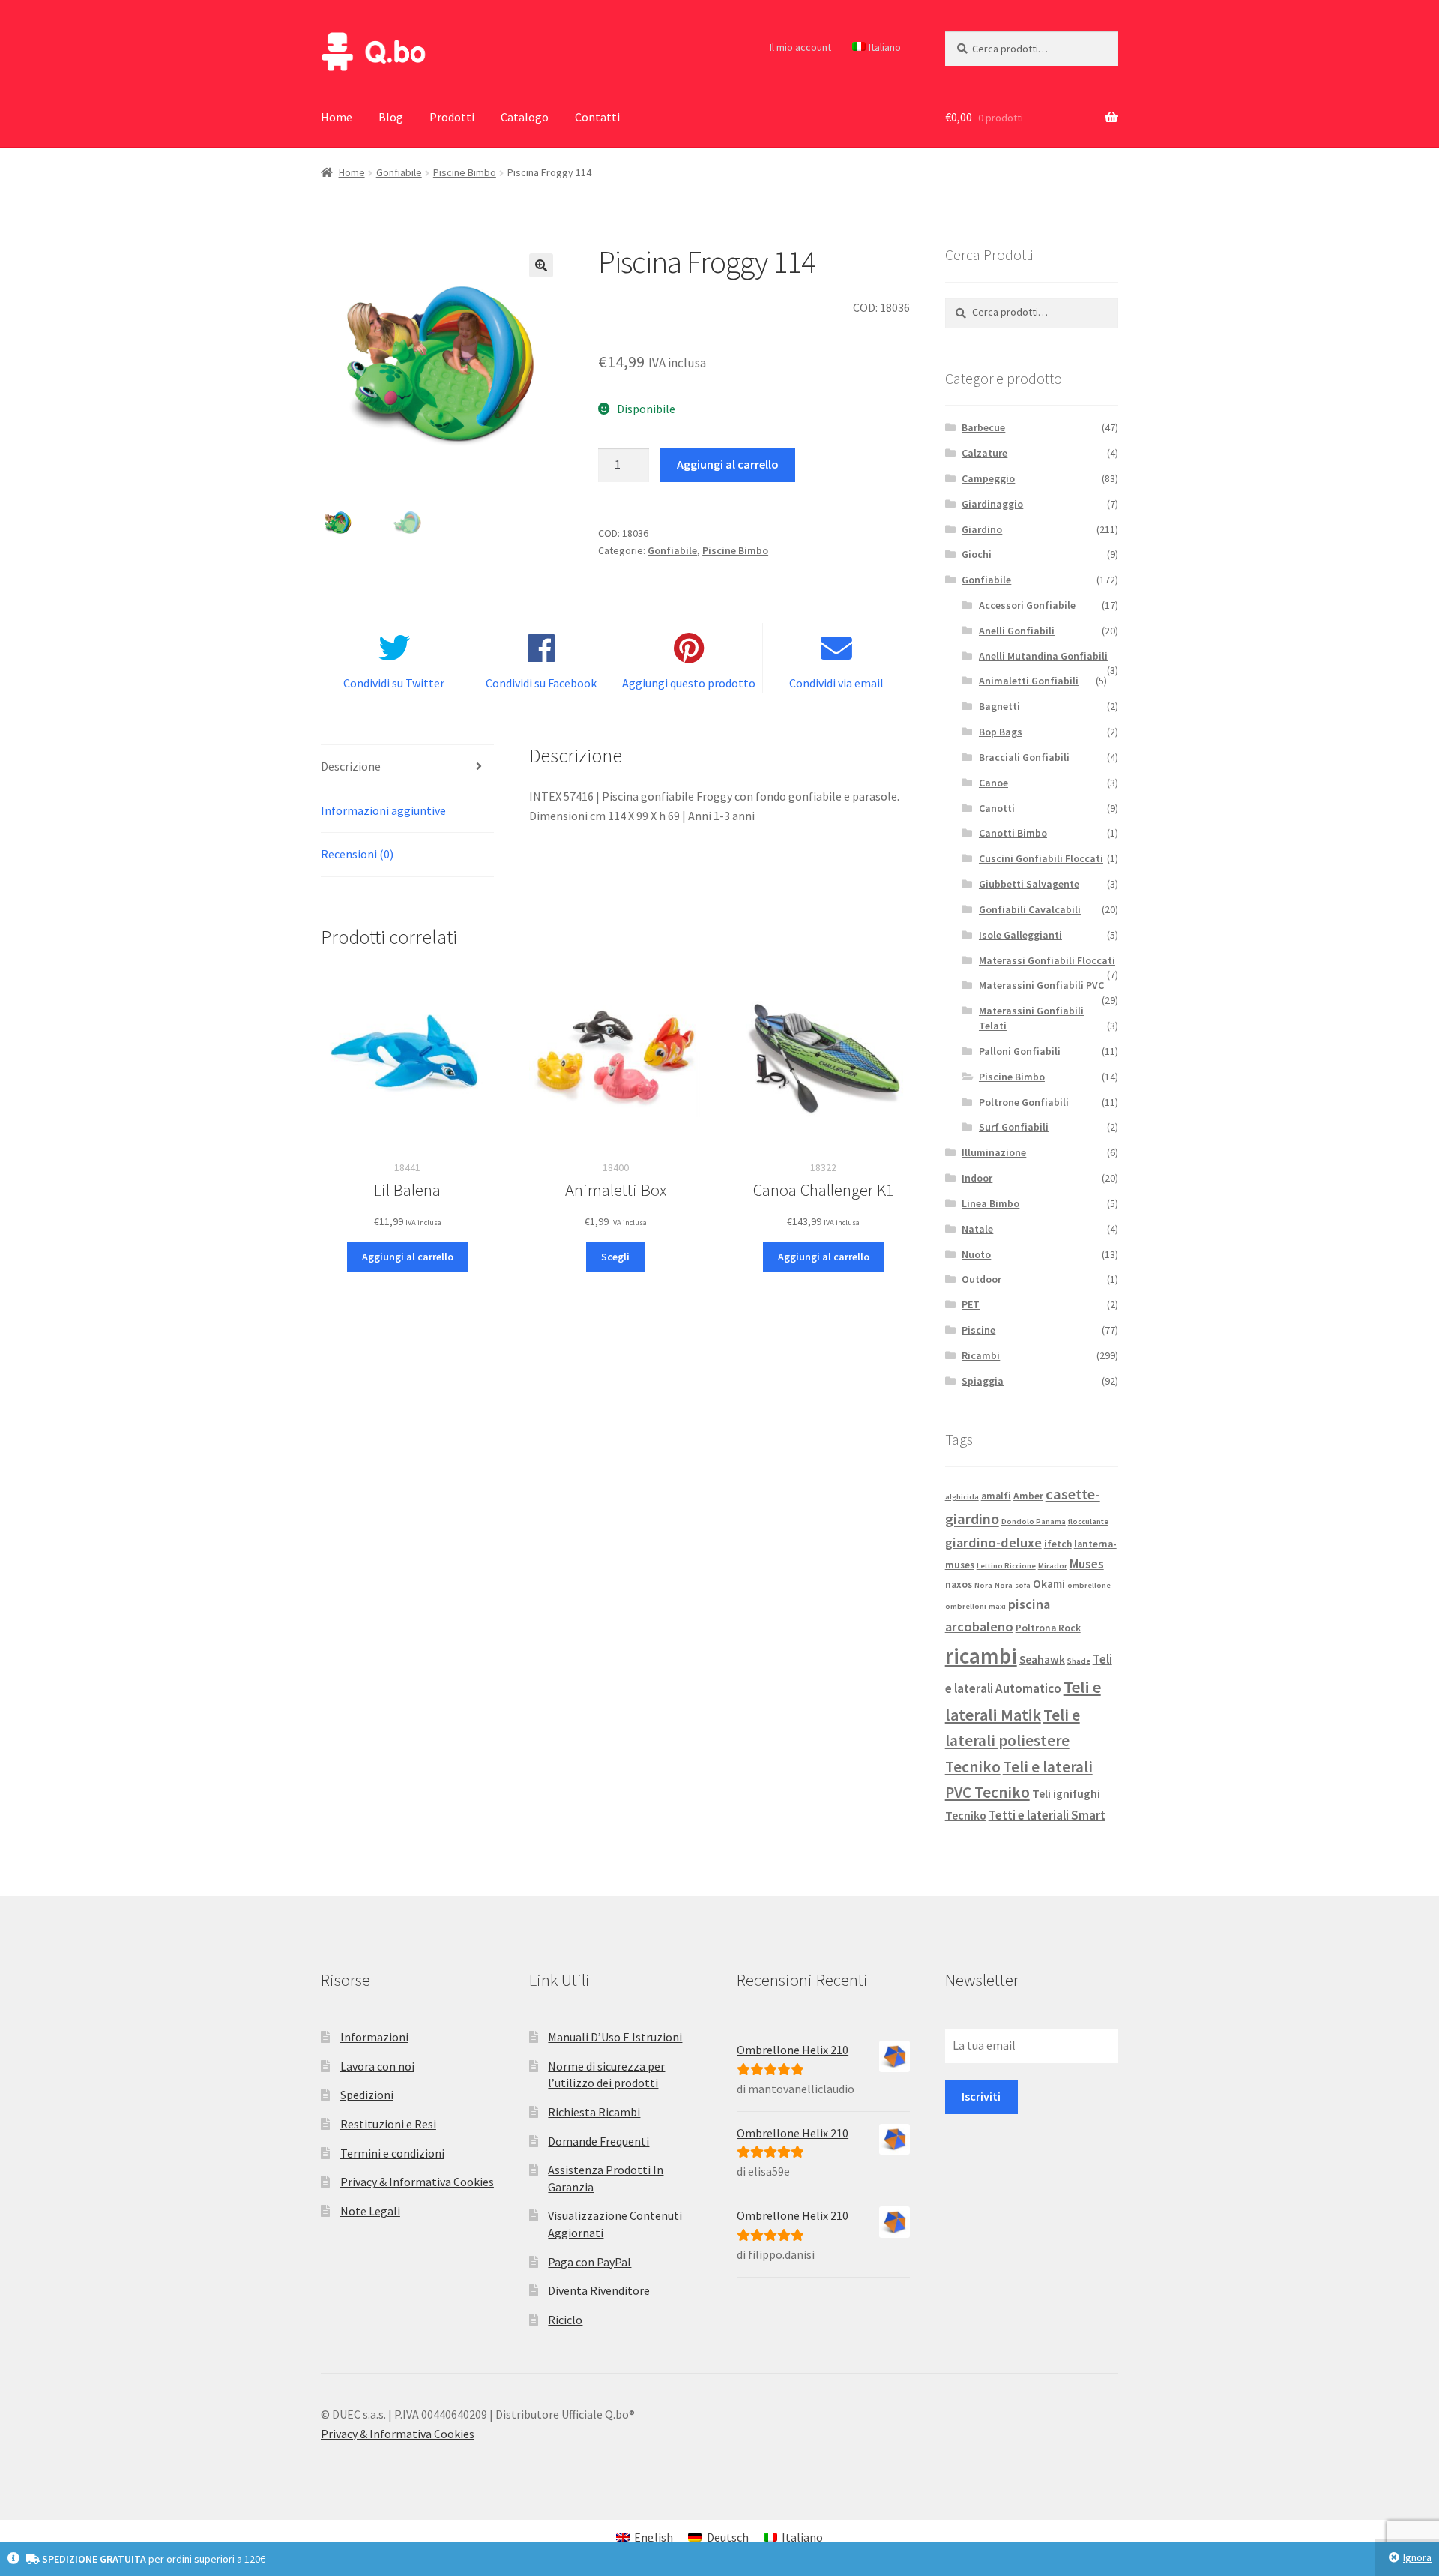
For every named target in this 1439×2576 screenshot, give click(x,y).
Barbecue (983, 427)
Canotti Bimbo (1013, 833)
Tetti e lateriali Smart (1047, 1815)
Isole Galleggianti (1020, 935)
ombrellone (1089, 1585)
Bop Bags (1001, 732)
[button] (541, 265)
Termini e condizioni (392, 2153)
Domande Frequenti (598, 2141)
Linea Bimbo (990, 1203)
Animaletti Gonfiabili (1029, 681)
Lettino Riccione (1006, 1566)
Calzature (984, 453)
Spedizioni (367, 2095)
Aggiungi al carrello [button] (408, 1257)
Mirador (1053, 1566)
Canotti (997, 808)
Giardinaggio (992, 504)
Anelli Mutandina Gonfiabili (1043, 656)
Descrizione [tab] (351, 766)
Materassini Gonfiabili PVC (1041, 985)
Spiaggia (983, 1381)
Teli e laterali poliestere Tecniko (1013, 1741)
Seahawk (1042, 1659)
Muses (1087, 1564)
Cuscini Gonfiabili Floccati (1041, 858)
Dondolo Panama (1034, 1522)
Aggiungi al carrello (728, 464)
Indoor (977, 1178)
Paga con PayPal (589, 2262)
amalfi (996, 1496)
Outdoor (981, 1279)
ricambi (981, 1656)
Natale (977, 1229)
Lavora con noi (377, 2066)
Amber (1028, 1496)
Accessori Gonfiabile (1027, 605)
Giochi (977, 554)
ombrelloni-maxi (975, 1606)
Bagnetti (999, 706)
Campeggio (988, 478)
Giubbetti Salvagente (1029, 884)
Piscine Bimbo (465, 172)
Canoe (993, 783)
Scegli (615, 1257)
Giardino (982, 529)
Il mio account (800, 47)
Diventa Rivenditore (599, 2290)
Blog (391, 117)
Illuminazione (994, 1152)
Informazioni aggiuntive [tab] (383, 810)
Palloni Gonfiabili (1020, 1051)
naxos (959, 1585)
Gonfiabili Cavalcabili (1030, 909)
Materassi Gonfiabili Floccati (1047, 960)
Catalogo (525, 117)
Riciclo (565, 2320)
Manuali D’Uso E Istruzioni (615, 2037)
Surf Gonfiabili (1014, 1127)
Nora (983, 1585)
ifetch (1058, 1544)
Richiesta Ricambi (594, 2112)
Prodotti (452, 117)
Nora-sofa (1013, 1585)
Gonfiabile (399, 172)
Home (337, 117)
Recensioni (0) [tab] (357, 854)
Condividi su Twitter (394, 683)
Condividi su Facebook (541, 683)
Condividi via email (836, 683)
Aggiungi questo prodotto (689, 683)
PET (971, 1304)
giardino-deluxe (993, 1543)
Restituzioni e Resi (388, 2124)
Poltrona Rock (1048, 1628)
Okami (1049, 1584)
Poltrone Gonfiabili (1024, 1102)
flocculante (1088, 1522)
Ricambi (981, 1355)
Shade (1079, 1661)
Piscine (978, 1330)
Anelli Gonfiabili (1017, 631)
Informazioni (374, 2037)
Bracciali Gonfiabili (1024, 757)
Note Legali (370, 2211)
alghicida (962, 1497)
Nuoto (976, 1254)
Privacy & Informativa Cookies (417, 2182)
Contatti (597, 117)
